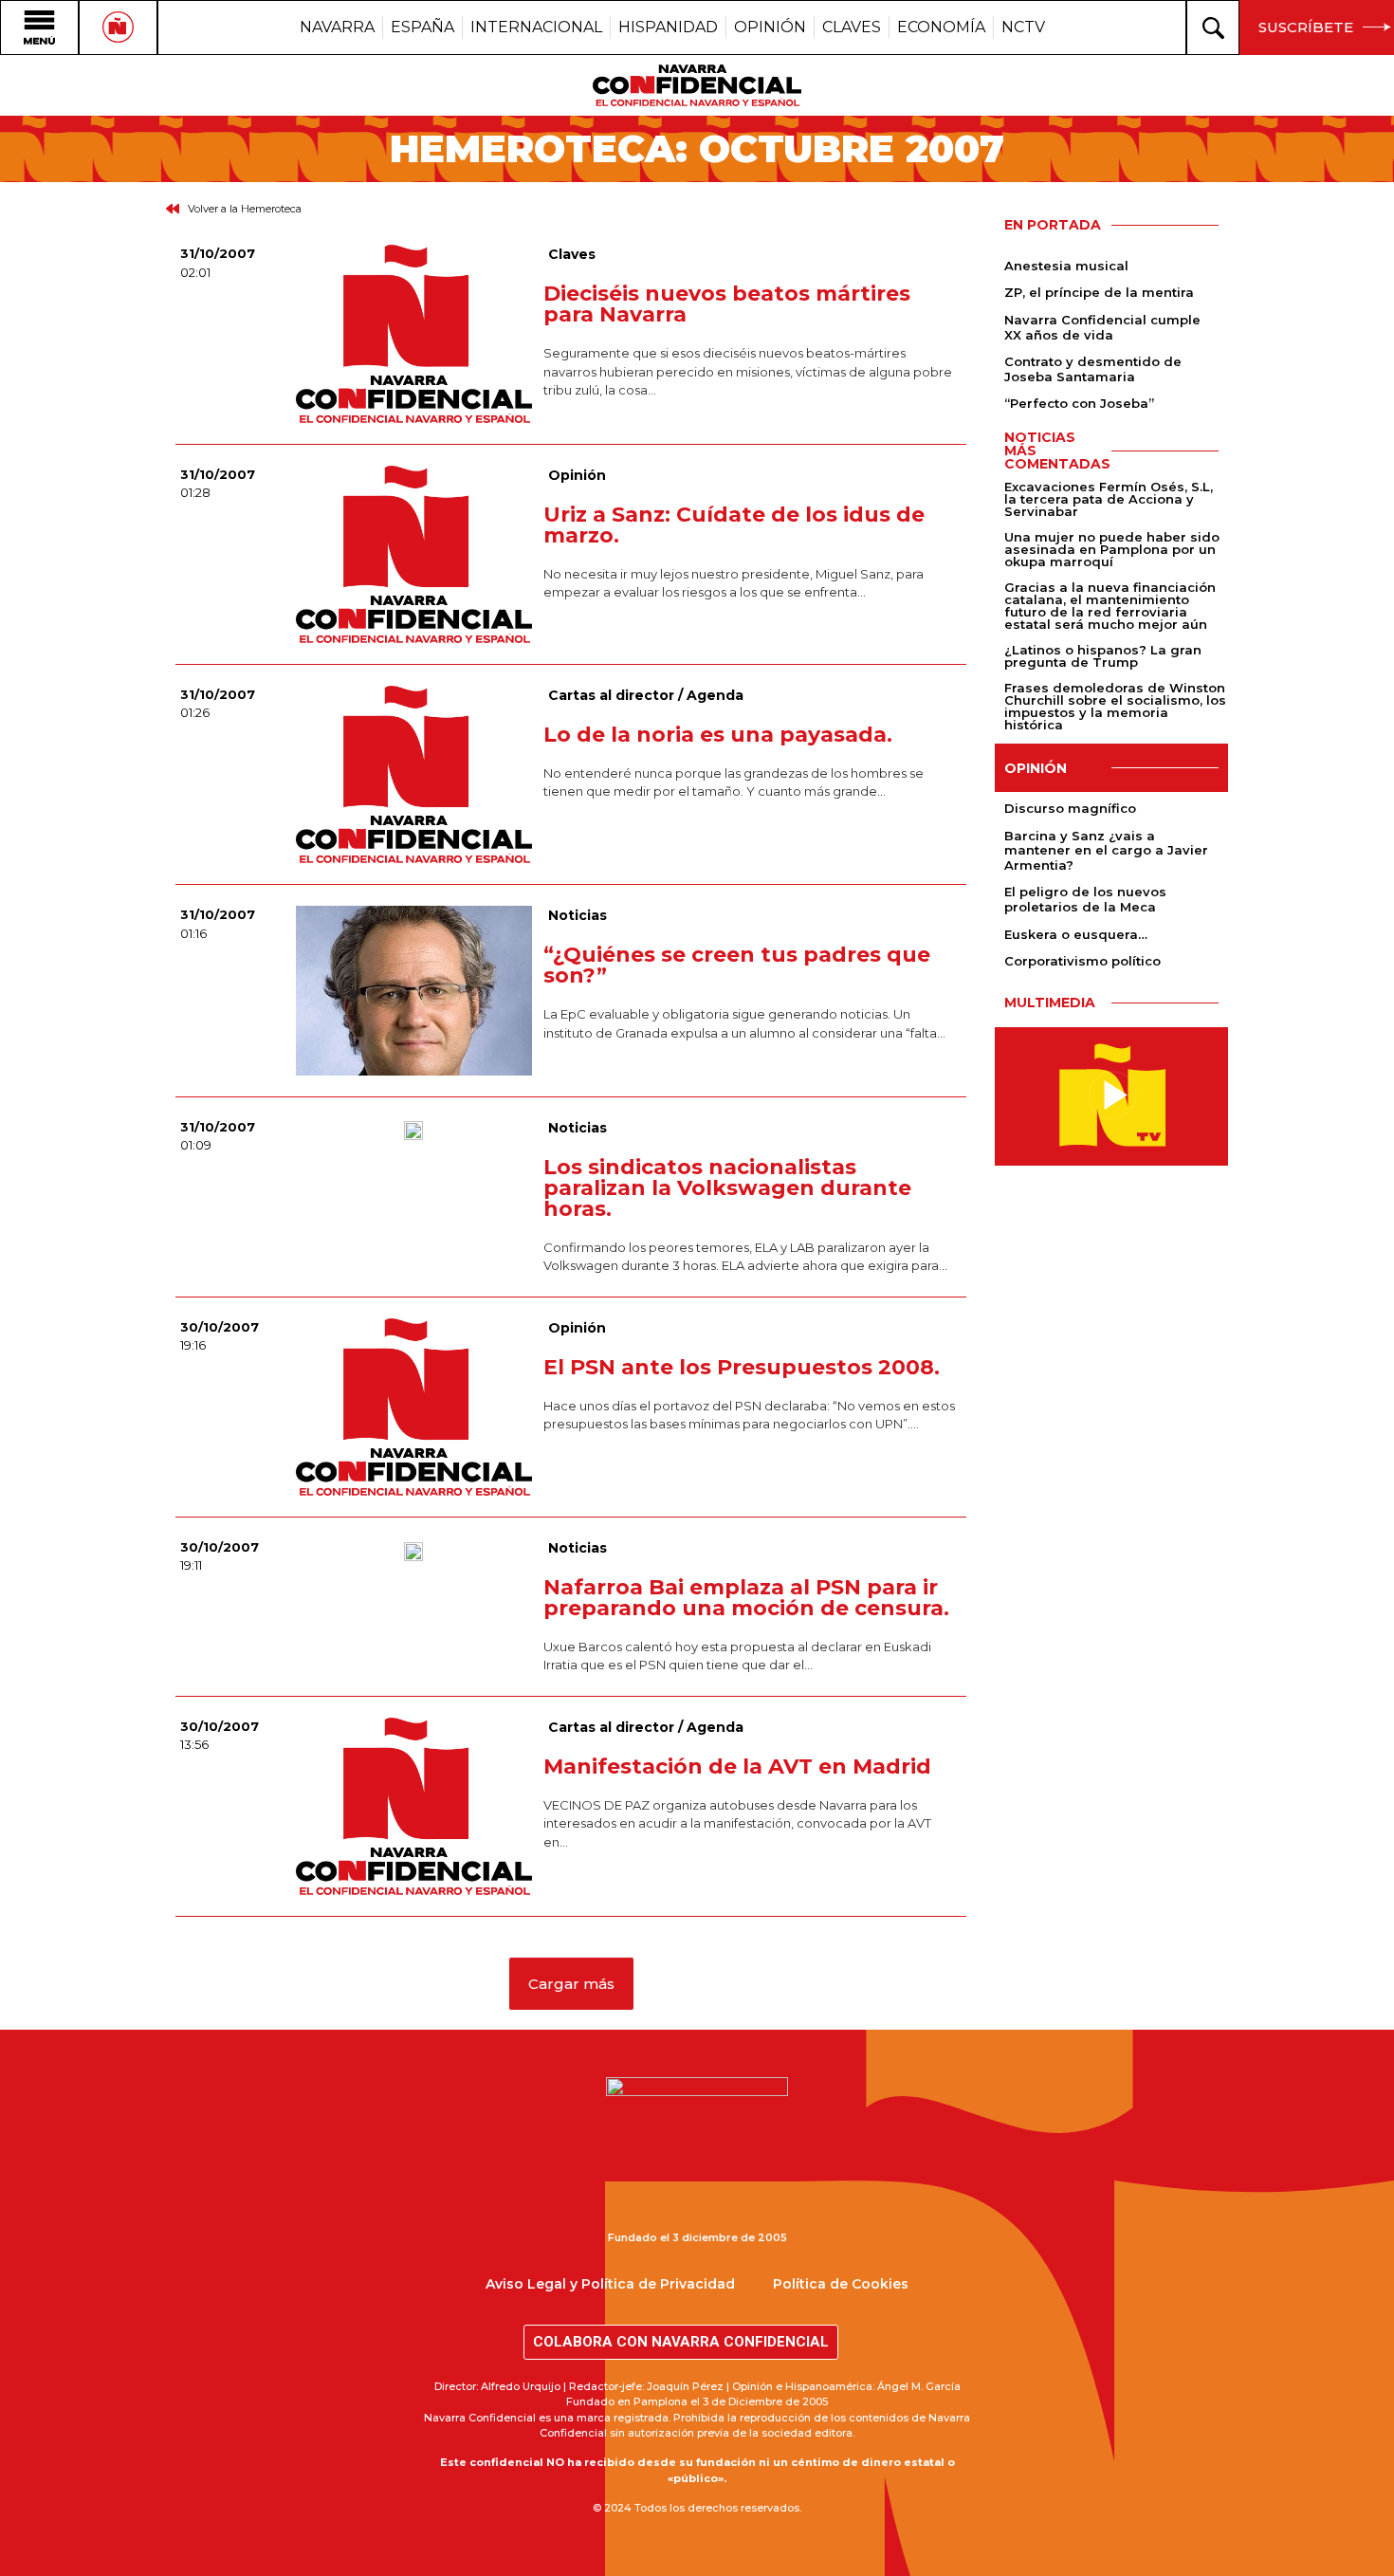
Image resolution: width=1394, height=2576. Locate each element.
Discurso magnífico (1070, 808)
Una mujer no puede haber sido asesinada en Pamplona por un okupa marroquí (1112, 549)
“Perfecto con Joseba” (1079, 403)
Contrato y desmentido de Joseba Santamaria (1093, 369)
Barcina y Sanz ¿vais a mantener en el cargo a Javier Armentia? (1106, 850)
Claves (572, 254)
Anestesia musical (1066, 266)
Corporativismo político (1082, 961)
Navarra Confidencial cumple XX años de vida (1102, 327)
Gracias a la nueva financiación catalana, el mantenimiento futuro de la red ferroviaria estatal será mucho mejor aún (1110, 606)
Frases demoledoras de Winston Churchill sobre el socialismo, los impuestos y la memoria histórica (1115, 706)
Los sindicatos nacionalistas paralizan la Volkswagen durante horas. (727, 1188)
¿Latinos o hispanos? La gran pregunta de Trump (1103, 656)
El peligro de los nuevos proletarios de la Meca (1085, 899)
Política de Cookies (841, 2284)
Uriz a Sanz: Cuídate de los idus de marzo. (734, 525)
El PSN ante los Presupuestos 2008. (742, 1367)
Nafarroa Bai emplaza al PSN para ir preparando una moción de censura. (746, 1598)
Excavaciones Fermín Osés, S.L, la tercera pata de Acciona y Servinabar (1109, 499)
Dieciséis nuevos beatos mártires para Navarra (727, 304)
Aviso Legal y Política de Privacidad (610, 2284)
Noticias (578, 915)
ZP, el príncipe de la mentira (1099, 292)
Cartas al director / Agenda (646, 695)
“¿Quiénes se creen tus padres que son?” (737, 965)
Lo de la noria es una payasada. (718, 735)
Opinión (577, 475)
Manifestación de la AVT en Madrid (737, 1766)
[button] (571, 1984)
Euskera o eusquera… (1076, 934)
